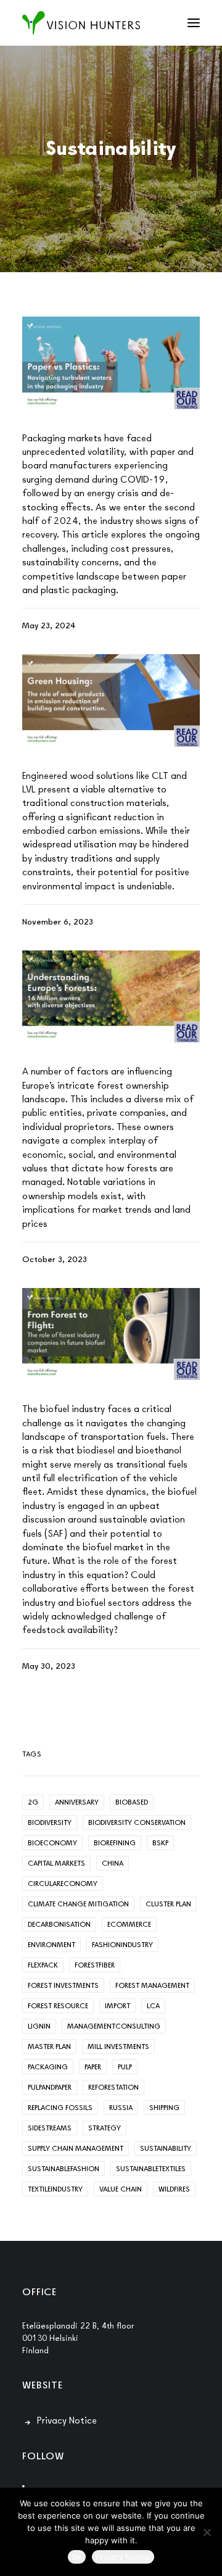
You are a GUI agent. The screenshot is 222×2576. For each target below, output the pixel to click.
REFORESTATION (113, 2087)
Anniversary (77, 1802)
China (113, 1863)
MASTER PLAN (49, 2046)
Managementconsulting (114, 2026)
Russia (121, 2108)
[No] (207, 2532)
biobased (132, 1802)
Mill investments (118, 2046)
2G (33, 1802)
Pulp (125, 2067)
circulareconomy (63, 1884)
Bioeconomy (52, 1843)
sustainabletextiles (151, 2169)
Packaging (48, 2067)
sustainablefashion (64, 2169)
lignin (39, 2026)
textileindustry (55, 2189)
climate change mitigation (78, 1904)
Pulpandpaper (50, 2087)
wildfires (174, 2189)
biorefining (115, 1843)
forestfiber (95, 1965)
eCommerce (129, 1924)
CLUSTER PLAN (168, 1904)
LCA (153, 2006)
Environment (51, 1945)
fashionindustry (122, 1945)
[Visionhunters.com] (81, 23)
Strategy (105, 2128)
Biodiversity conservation (137, 1822)
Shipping (164, 2108)
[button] (194, 23)
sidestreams (50, 2128)
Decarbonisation (59, 1924)
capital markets (56, 1863)
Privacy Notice (67, 2420)
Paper (93, 2067)
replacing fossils (60, 2108)
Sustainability (166, 2148)
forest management (152, 1985)
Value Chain (121, 2189)
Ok (77, 2557)
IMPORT (117, 2006)
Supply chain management (76, 2148)
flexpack (43, 1965)
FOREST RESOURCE (58, 2006)
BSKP (160, 1843)
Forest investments (63, 1985)
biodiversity (50, 1822)
